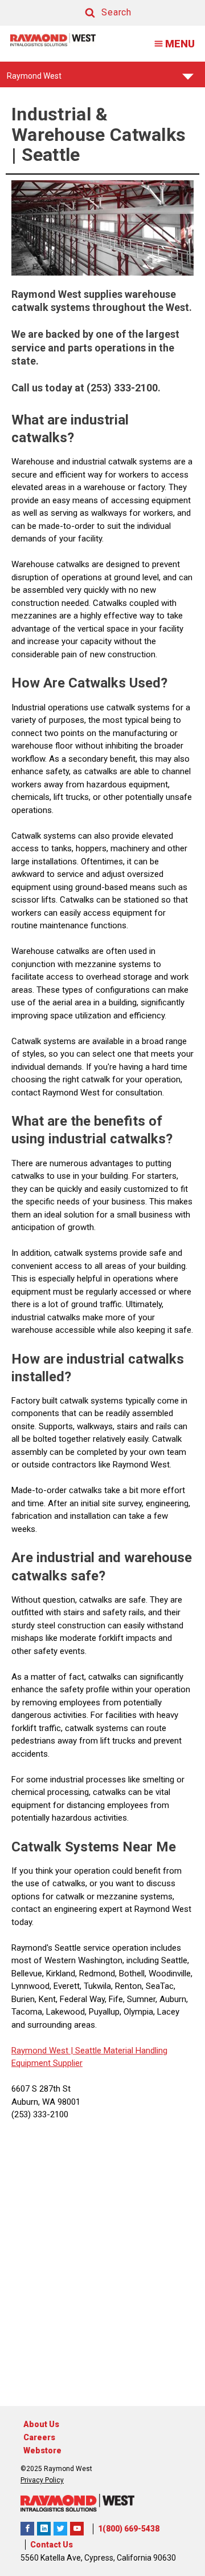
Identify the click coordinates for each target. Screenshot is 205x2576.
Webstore (42, 2450)
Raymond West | (42, 2051)
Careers (39, 2437)
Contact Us (52, 2545)
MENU (180, 44)
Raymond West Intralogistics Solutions (27, 2529)
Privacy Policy (42, 2480)
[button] (97, 13)
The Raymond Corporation (77, 2529)
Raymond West (34, 79)
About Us (41, 2424)
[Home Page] (53, 40)
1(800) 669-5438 (129, 2529)
